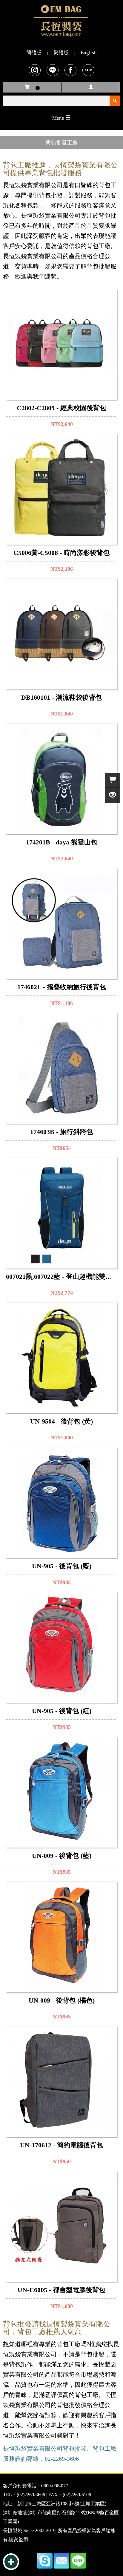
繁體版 (61, 53)
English (89, 53)
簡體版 (34, 53)
